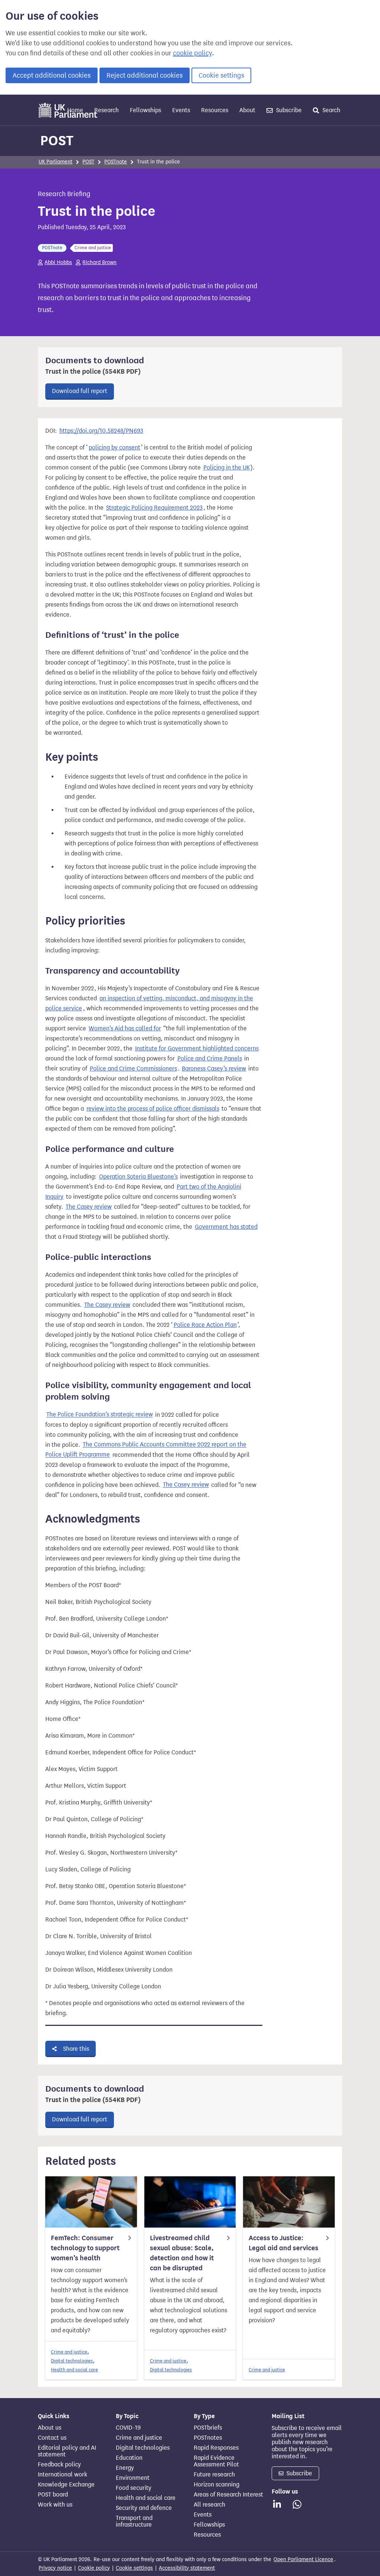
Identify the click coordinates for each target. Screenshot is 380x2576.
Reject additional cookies (145, 75)
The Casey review (89, 1207)
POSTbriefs (208, 2428)
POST (57, 140)
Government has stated (226, 1227)
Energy (125, 2468)
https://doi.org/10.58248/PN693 (101, 431)
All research (209, 2505)
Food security (134, 2488)
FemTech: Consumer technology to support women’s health (85, 2248)
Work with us (55, 2505)
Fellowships (145, 110)
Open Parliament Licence (303, 2559)
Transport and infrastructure (134, 2521)
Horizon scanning (217, 2485)
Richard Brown (99, 262)
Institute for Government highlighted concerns (197, 1048)
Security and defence (144, 2508)
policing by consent (114, 447)
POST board (53, 2495)
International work (63, 2475)
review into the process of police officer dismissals (153, 1109)
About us (50, 2428)
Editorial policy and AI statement (67, 2451)
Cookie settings (221, 75)
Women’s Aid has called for (125, 1028)
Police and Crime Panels (210, 1058)
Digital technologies (72, 2361)
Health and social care (74, 2370)
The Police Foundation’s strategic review (100, 1415)
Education (129, 2458)
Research (107, 110)
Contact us (52, 2438)
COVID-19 (128, 2428)
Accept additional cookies (52, 75)
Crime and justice (69, 2352)
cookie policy (192, 53)
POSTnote (116, 162)
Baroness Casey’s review (214, 1068)
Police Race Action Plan (205, 1325)
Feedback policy (59, 2465)
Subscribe (288, 110)
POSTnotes (208, 2438)
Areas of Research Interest (228, 2495)
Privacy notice (55, 2568)
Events (181, 110)
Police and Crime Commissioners (133, 1068)
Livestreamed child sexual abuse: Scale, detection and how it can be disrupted (182, 2253)
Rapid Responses (216, 2448)
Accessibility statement (187, 2568)
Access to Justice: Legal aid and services (284, 2243)
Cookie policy (94, 2568)
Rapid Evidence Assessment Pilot (216, 2461)
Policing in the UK (227, 467)
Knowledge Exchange (66, 2485)
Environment (133, 2478)
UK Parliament (55, 162)
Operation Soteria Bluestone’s (138, 1177)
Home (75, 110)
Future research (214, 2475)
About (247, 110)
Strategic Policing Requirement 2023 (154, 508)
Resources (215, 110)
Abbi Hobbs (58, 262)
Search (331, 110)
